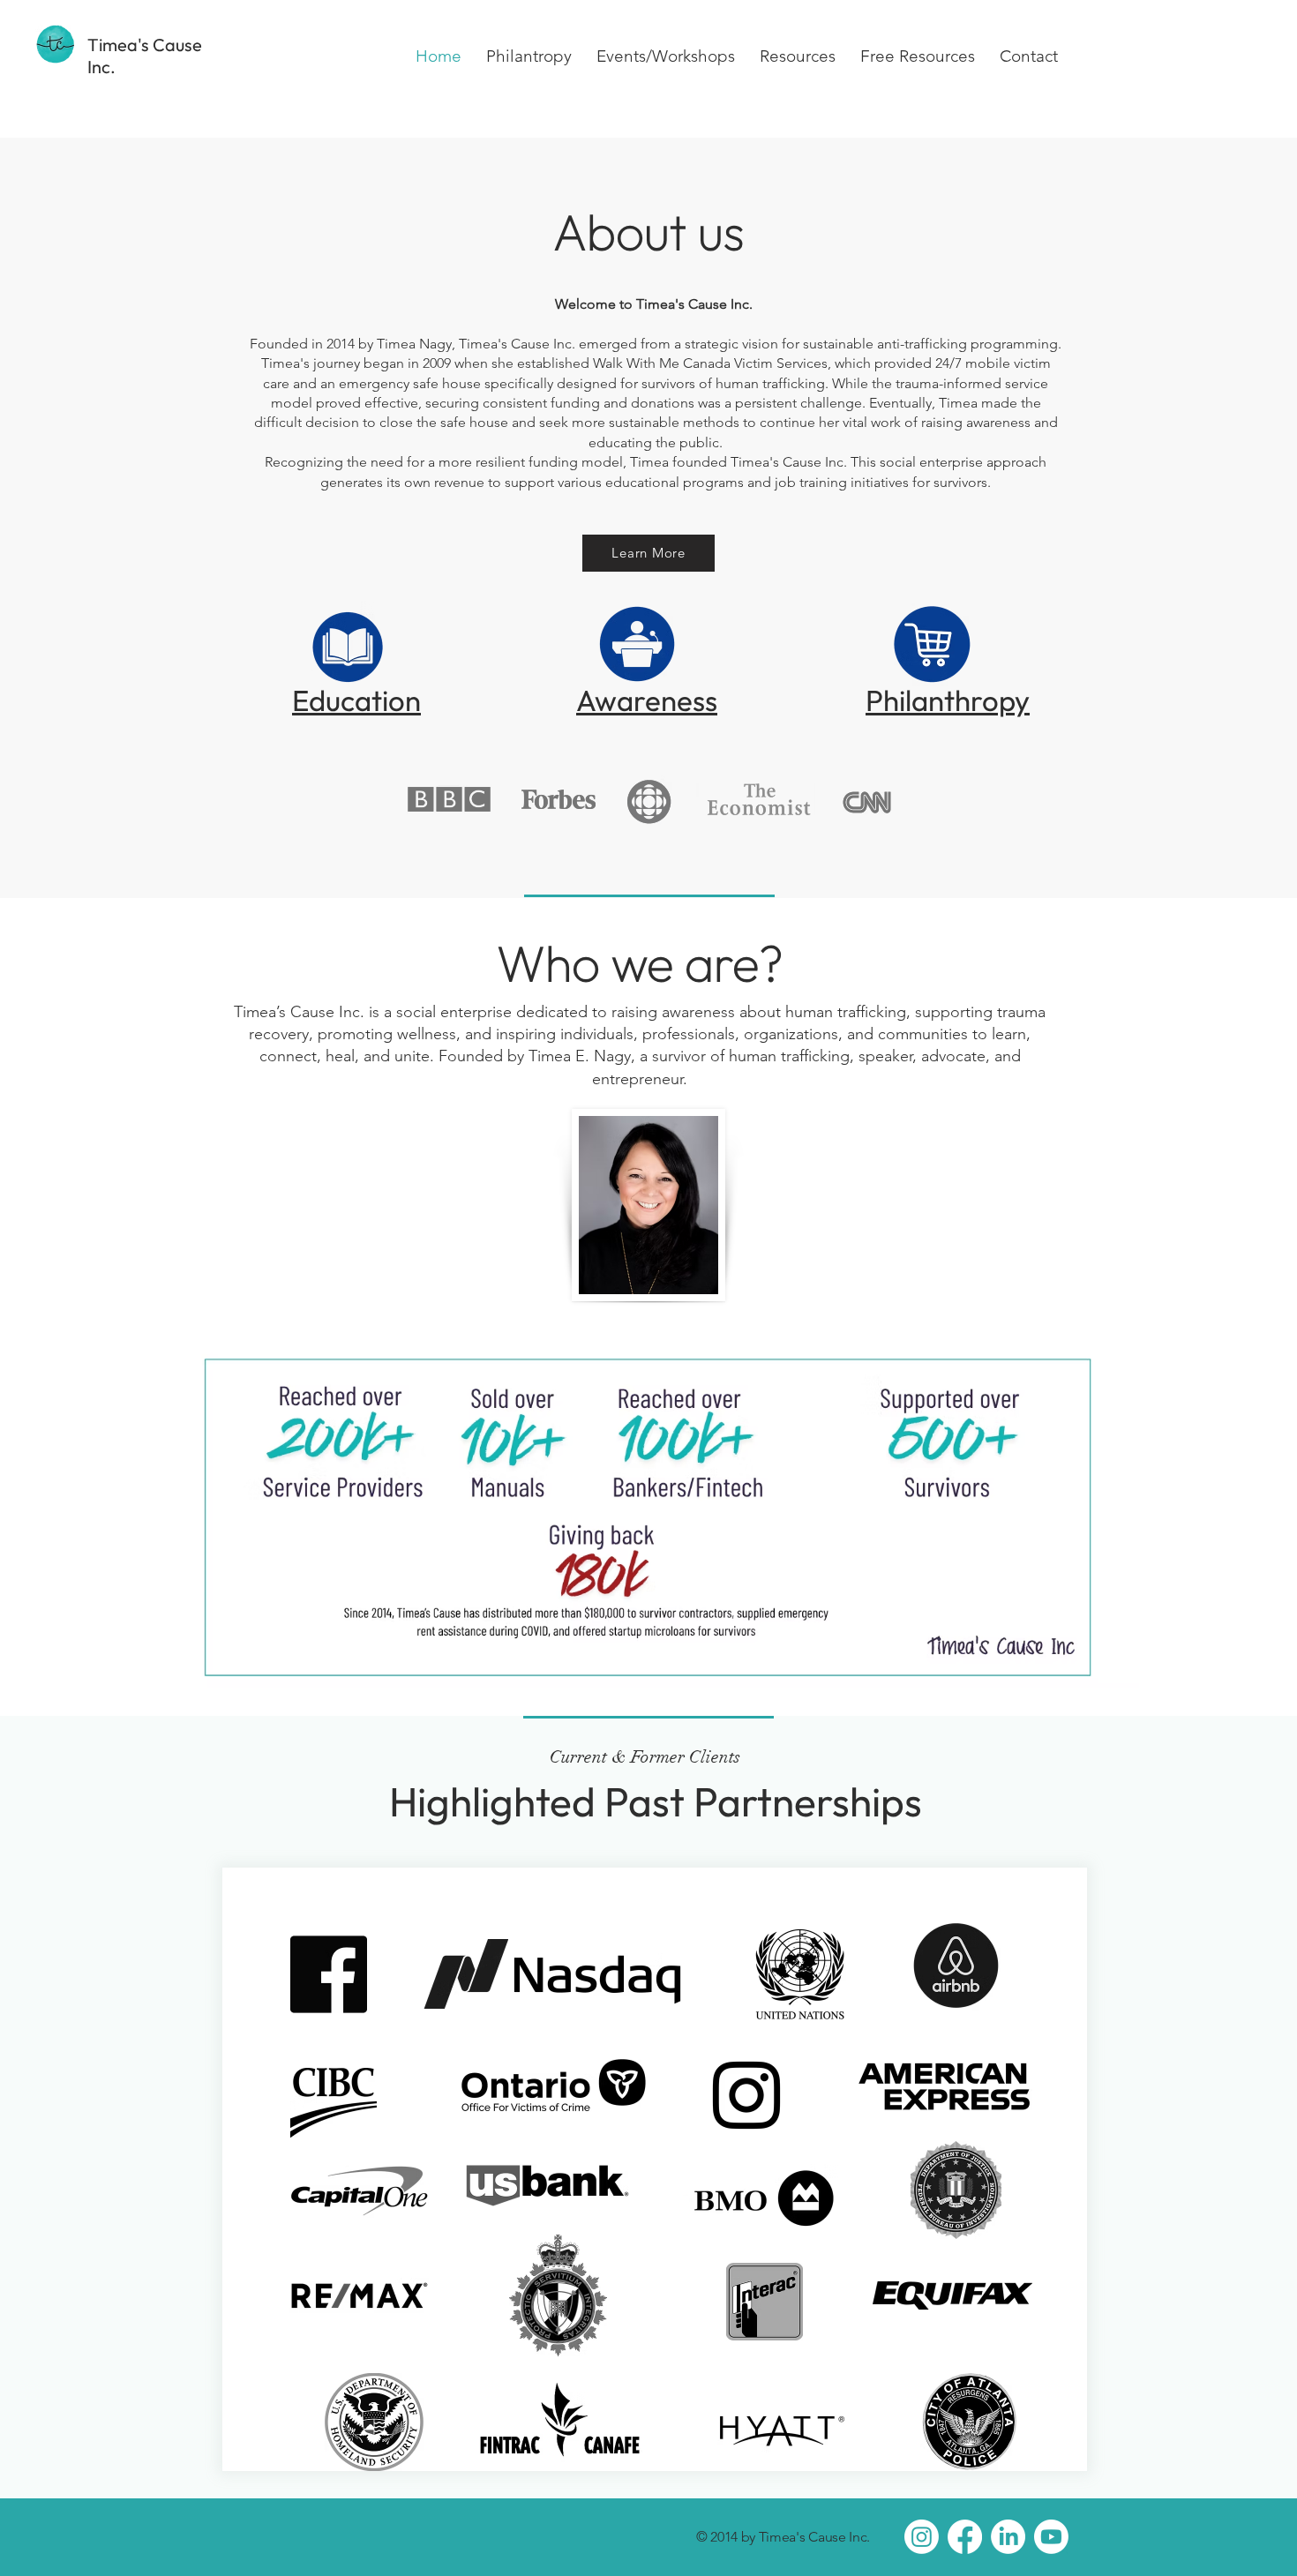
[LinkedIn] (1008, 2537)
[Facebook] (965, 2537)
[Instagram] (922, 2537)
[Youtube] (1051, 2537)
